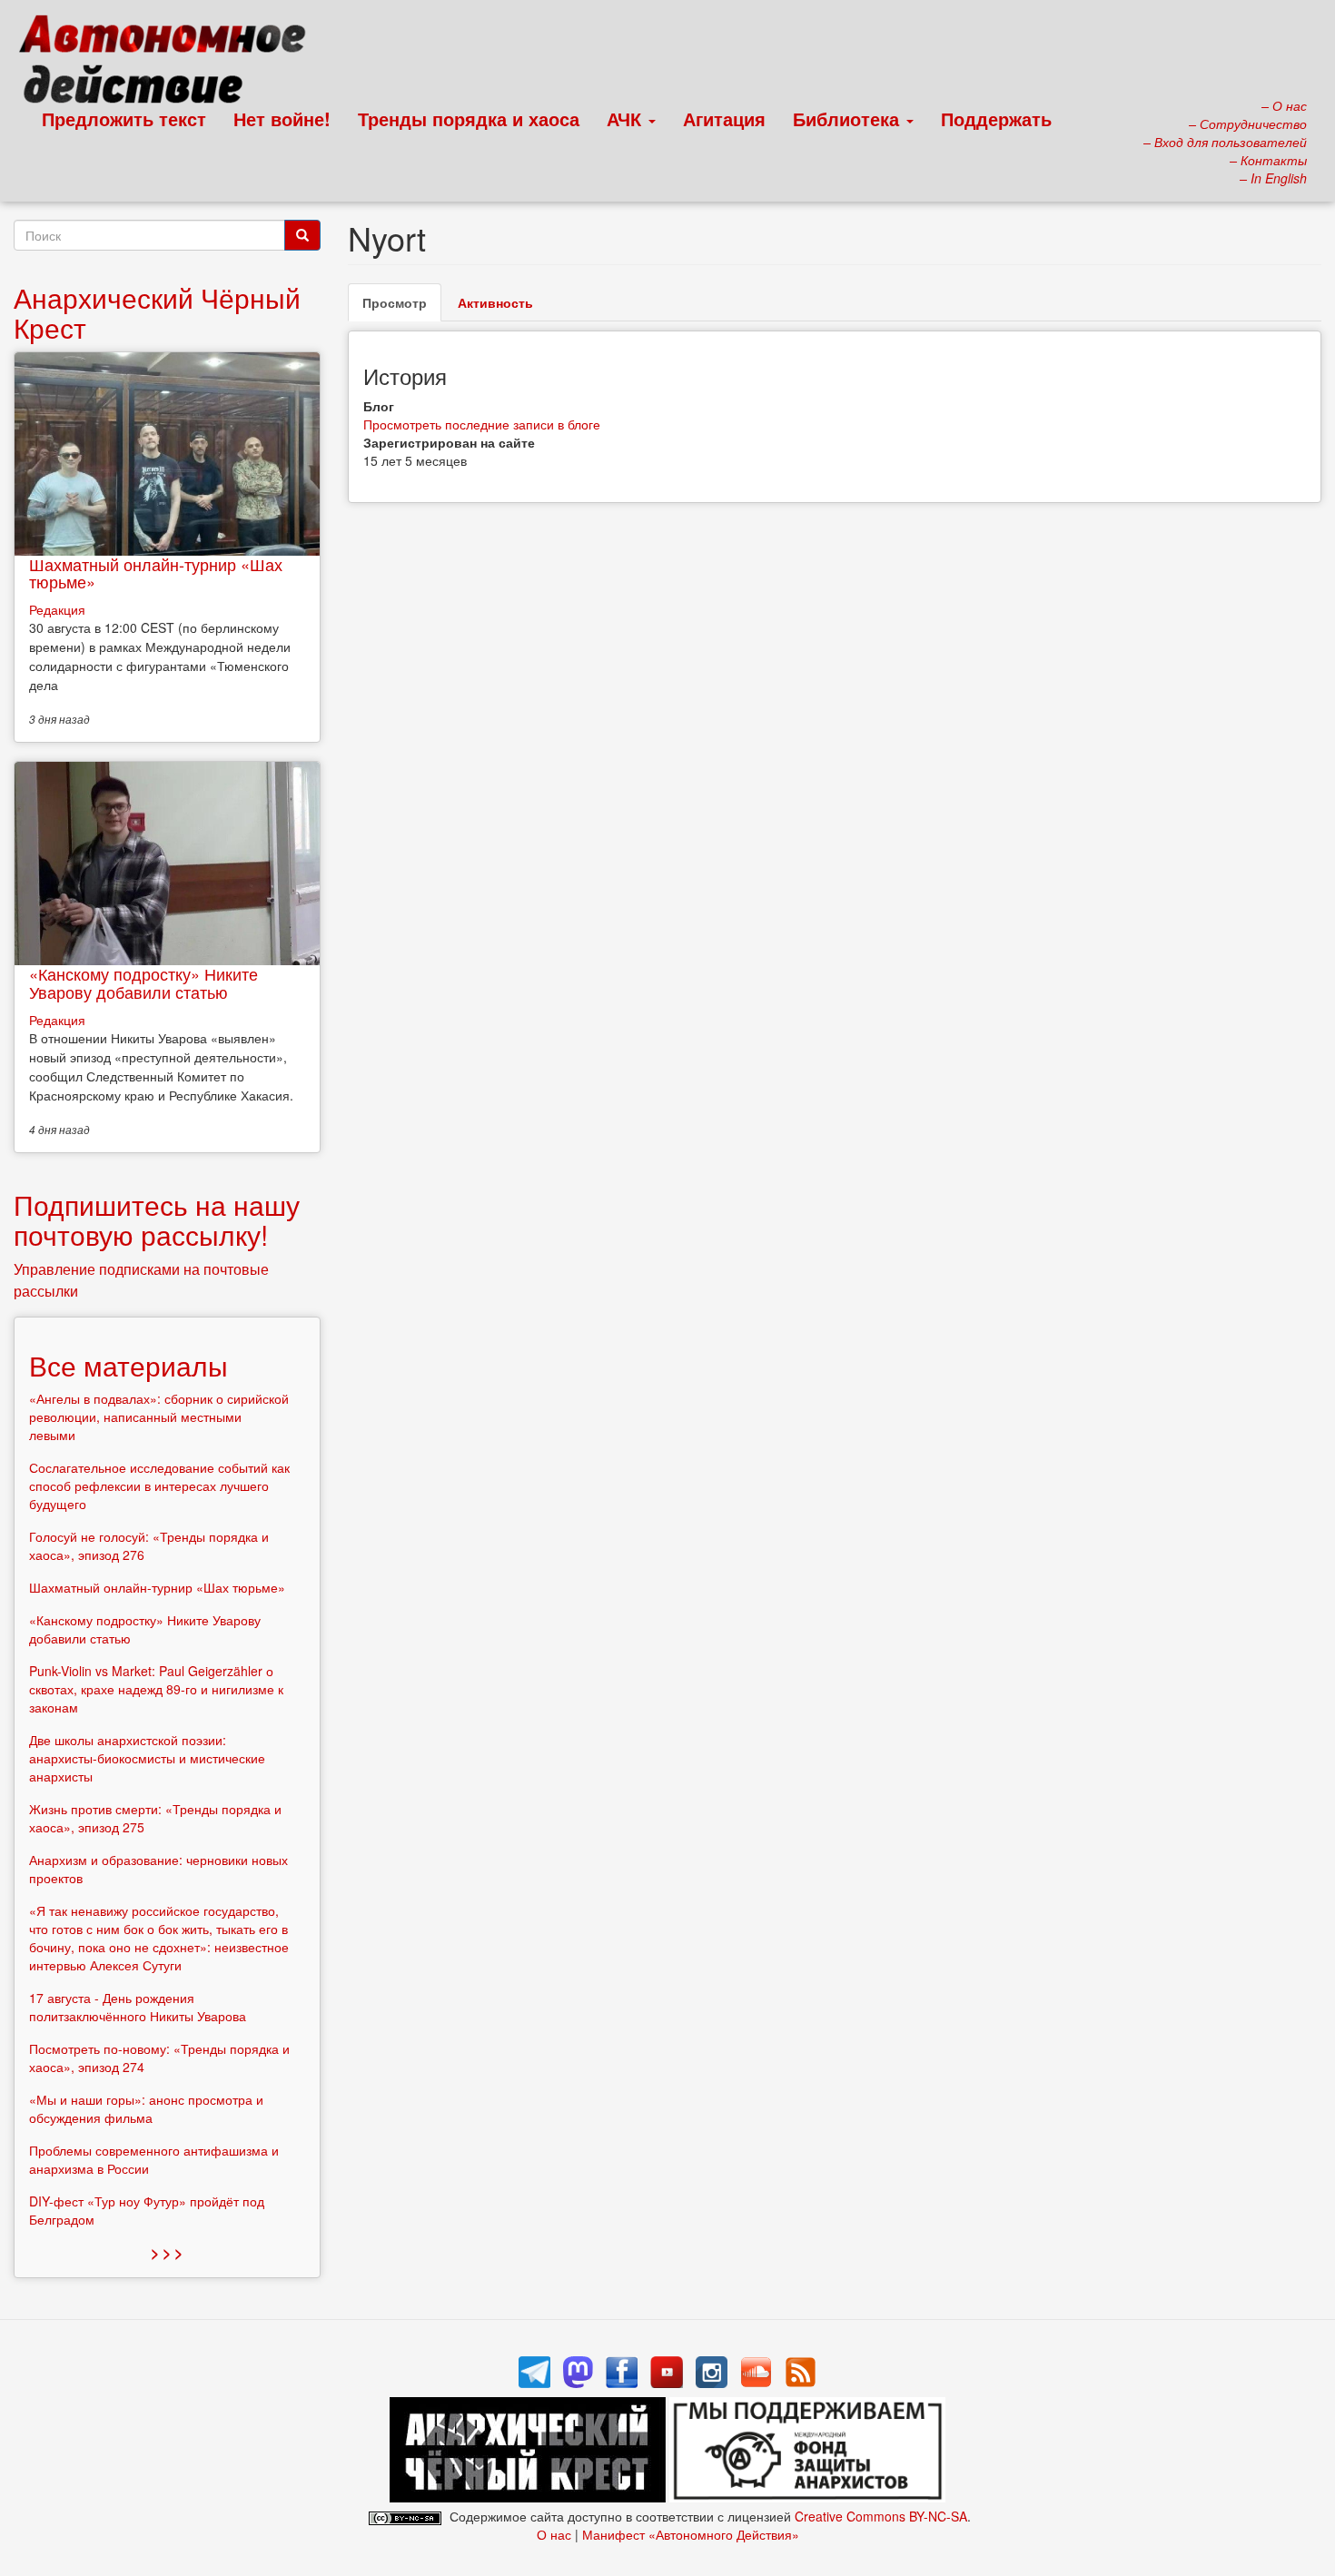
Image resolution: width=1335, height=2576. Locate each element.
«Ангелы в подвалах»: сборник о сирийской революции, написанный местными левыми (159, 1416)
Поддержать (996, 118)
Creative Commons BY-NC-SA (881, 2516)
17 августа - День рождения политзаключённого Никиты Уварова (138, 2007)
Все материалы (129, 1365)
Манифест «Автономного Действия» (691, 2534)
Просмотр (402, 307)
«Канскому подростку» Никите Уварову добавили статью (143, 982)
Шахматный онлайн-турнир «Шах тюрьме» (156, 573)
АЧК (627, 118)
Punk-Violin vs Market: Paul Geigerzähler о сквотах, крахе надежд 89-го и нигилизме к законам (156, 1689)
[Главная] (170, 64)
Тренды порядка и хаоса (469, 118)
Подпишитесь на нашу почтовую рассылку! (157, 1219)
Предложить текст (124, 118)
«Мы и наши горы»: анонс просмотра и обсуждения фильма (146, 2108)
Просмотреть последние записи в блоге (482, 424)
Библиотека (849, 118)
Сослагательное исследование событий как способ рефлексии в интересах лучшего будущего (159, 1485)
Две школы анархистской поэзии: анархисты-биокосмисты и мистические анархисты (147, 1758)
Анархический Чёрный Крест (157, 312)
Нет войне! (282, 118)
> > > (167, 2252)
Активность (495, 302)
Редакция (57, 609)
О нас (554, 2534)
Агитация (724, 118)
